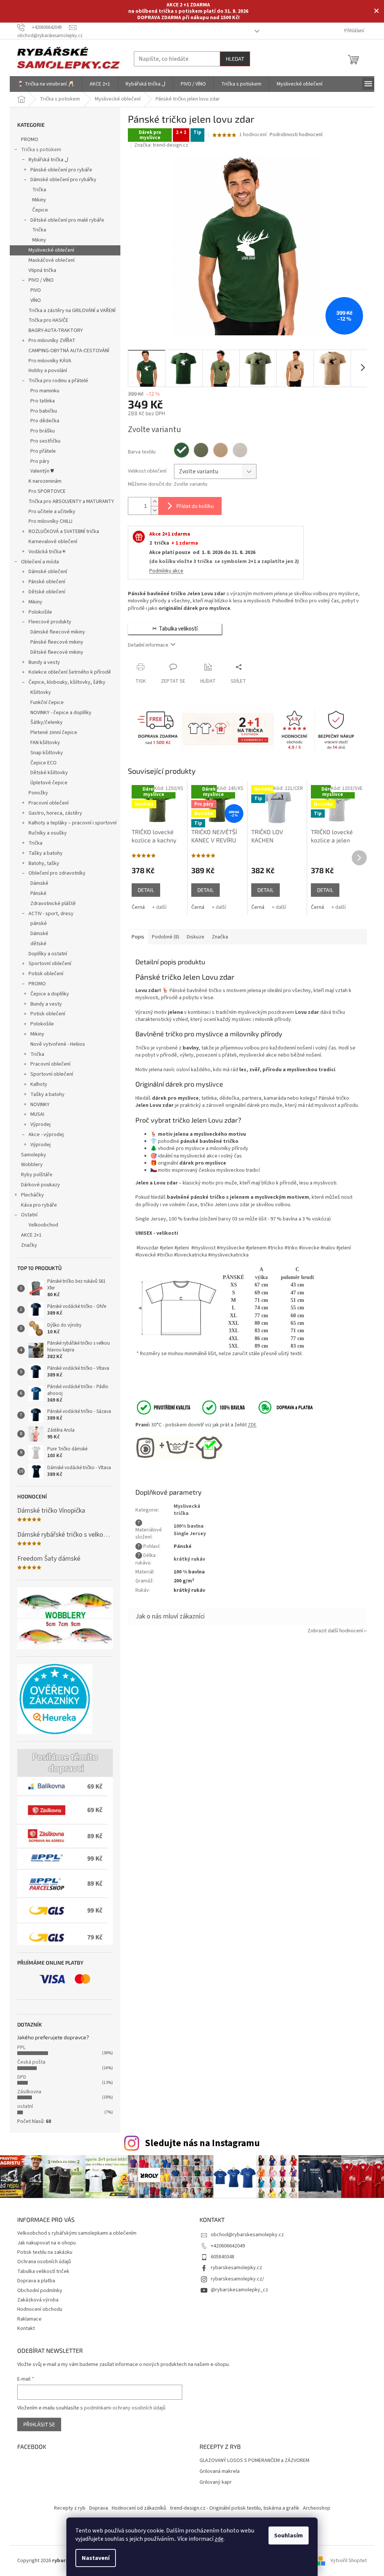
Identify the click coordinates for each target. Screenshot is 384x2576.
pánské (39, 923)
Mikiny (39, 200)
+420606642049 (228, 2246)
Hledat (235, 59)
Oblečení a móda (40, 562)
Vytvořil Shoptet (349, 2561)
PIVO (36, 290)
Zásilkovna (29, 2092)
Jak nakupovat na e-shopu (46, 2243)
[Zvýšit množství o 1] (154, 502)
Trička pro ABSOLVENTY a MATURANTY (71, 501)
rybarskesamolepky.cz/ (237, 2279)
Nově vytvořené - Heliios (58, 1044)
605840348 (223, 2257)
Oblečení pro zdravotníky (57, 873)
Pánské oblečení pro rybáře (61, 170)
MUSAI (37, 1114)
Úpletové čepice (49, 783)
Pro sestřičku (45, 441)
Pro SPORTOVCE (47, 491)
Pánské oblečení (47, 582)
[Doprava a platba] (280, 1407)
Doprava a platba (36, 2281)
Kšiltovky (41, 692)
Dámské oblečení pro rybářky (63, 180)
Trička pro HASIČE (48, 320)
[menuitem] (46, 84)
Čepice (40, 210)
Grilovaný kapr (216, 2482)
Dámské (39, 883)
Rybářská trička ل (48, 160)
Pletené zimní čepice (54, 733)
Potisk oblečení (46, 974)
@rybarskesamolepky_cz (239, 2290)
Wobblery (32, 1165)
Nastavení (96, 2558)
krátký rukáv (189, 1559)
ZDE (252, 1425)
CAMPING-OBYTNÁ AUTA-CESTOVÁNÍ (69, 351)
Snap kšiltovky (47, 753)
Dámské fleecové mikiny (58, 632)
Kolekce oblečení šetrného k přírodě (70, 672)
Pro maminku (45, 391)
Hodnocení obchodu (40, 2309)
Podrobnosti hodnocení (296, 135)
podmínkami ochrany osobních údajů (125, 2408)
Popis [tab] (138, 937)
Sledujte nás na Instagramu (202, 2143)
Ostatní (29, 1215)
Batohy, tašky (44, 863)
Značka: (161, 145)
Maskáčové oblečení (52, 260)
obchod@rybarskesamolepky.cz (247, 2235)
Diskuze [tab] (196, 937)
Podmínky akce (166, 571)
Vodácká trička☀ (47, 552)
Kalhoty (39, 1084)
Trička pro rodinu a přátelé (58, 381)
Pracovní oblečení (49, 803)
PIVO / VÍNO (41, 280)
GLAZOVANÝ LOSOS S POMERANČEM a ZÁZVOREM (254, 2461)
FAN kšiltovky (45, 743)
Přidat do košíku (195, 506)
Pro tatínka (43, 401)
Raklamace (29, 2319)
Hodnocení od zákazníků (139, 2508)
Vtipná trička (42, 270)
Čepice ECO (43, 763)
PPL (21, 2048)
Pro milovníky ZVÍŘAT (52, 341)
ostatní (25, 2106)
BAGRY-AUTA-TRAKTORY (56, 330)
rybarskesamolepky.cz (236, 2268)
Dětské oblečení (47, 592)
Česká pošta (31, 2062)
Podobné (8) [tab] (166, 937)
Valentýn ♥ (42, 471)
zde (219, 2539)
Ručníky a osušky (48, 833)
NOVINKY (40, 1105)
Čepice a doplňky (50, 994)
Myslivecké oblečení (51, 250)
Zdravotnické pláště (53, 904)
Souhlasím (289, 2535)
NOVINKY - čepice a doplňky (61, 713)
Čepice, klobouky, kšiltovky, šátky (67, 682)
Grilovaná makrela (220, 2472)
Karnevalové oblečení (53, 542)
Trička (39, 190)
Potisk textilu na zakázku (45, 2252)
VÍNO (36, 300)
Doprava (99, 2508)
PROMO (30, 140)
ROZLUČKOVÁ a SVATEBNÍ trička (64, 531)
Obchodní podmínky (40, 2291)
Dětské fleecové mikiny (57, 652)
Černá (138, 907)
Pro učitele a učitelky (52, 512)
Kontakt (26, 2328)
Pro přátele (43, 451)
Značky (29, 1245)
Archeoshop (317, 2508)
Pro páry (40, 461)
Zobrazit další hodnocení (335, 1631)
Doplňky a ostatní (48, 954)
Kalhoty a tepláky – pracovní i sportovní (73, 823)
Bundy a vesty (44, 662)
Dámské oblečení (48, 572)
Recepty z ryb (70, 2508)
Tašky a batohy (46, 853)
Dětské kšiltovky (49, 773)
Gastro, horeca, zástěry (55, 813)
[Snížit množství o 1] (154, 510)
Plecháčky (32, 1195)
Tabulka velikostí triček (43, 2271)
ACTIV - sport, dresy (51, 914)
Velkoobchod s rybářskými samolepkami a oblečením (77, 2233)
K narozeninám (45, 481)
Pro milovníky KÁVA (50, 361)
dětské (38, 944)
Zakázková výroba (38, 2300)
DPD (22, 2077)
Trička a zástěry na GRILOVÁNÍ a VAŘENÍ (72, 311)
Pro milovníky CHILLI (50, 521)
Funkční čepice (47, 703)
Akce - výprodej (46, 1135)
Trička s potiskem (41, 150)
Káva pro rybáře (39, 1205)
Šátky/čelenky (46, 722)
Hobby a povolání (48, 371)
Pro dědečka (45, 421)
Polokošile (40, 612)
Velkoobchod (43, 1225)
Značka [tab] (220, 937)
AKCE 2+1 (31, 1235)
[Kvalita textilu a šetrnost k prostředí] (190, 1407)
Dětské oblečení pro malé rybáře (67, 220)
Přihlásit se (39, 2424)
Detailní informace (148, 645)
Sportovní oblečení (50, 964)
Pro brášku (43, 431)
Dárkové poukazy (40, 1185)
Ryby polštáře (37, 1175)
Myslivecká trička (187, 1510)
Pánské (38, 893)
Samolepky (34, 1155)
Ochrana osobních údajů (44, 2262)
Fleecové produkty (50, 622)
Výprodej (40, 1124)
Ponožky (38, 793)
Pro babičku (44, 411)
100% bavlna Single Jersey (190, 1530)
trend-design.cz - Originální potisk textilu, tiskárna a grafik (235, 2508)
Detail (146, 890)
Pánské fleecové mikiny (57, 642)
